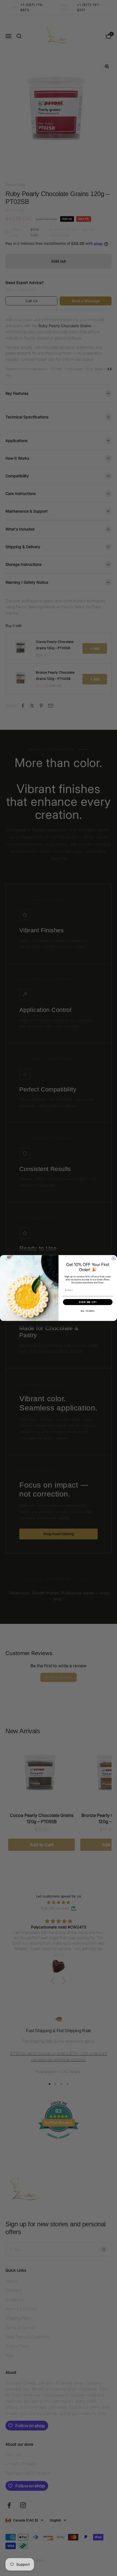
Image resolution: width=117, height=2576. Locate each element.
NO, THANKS (88, 1311)
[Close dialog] (114, 1258)
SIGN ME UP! (88, 1302)
